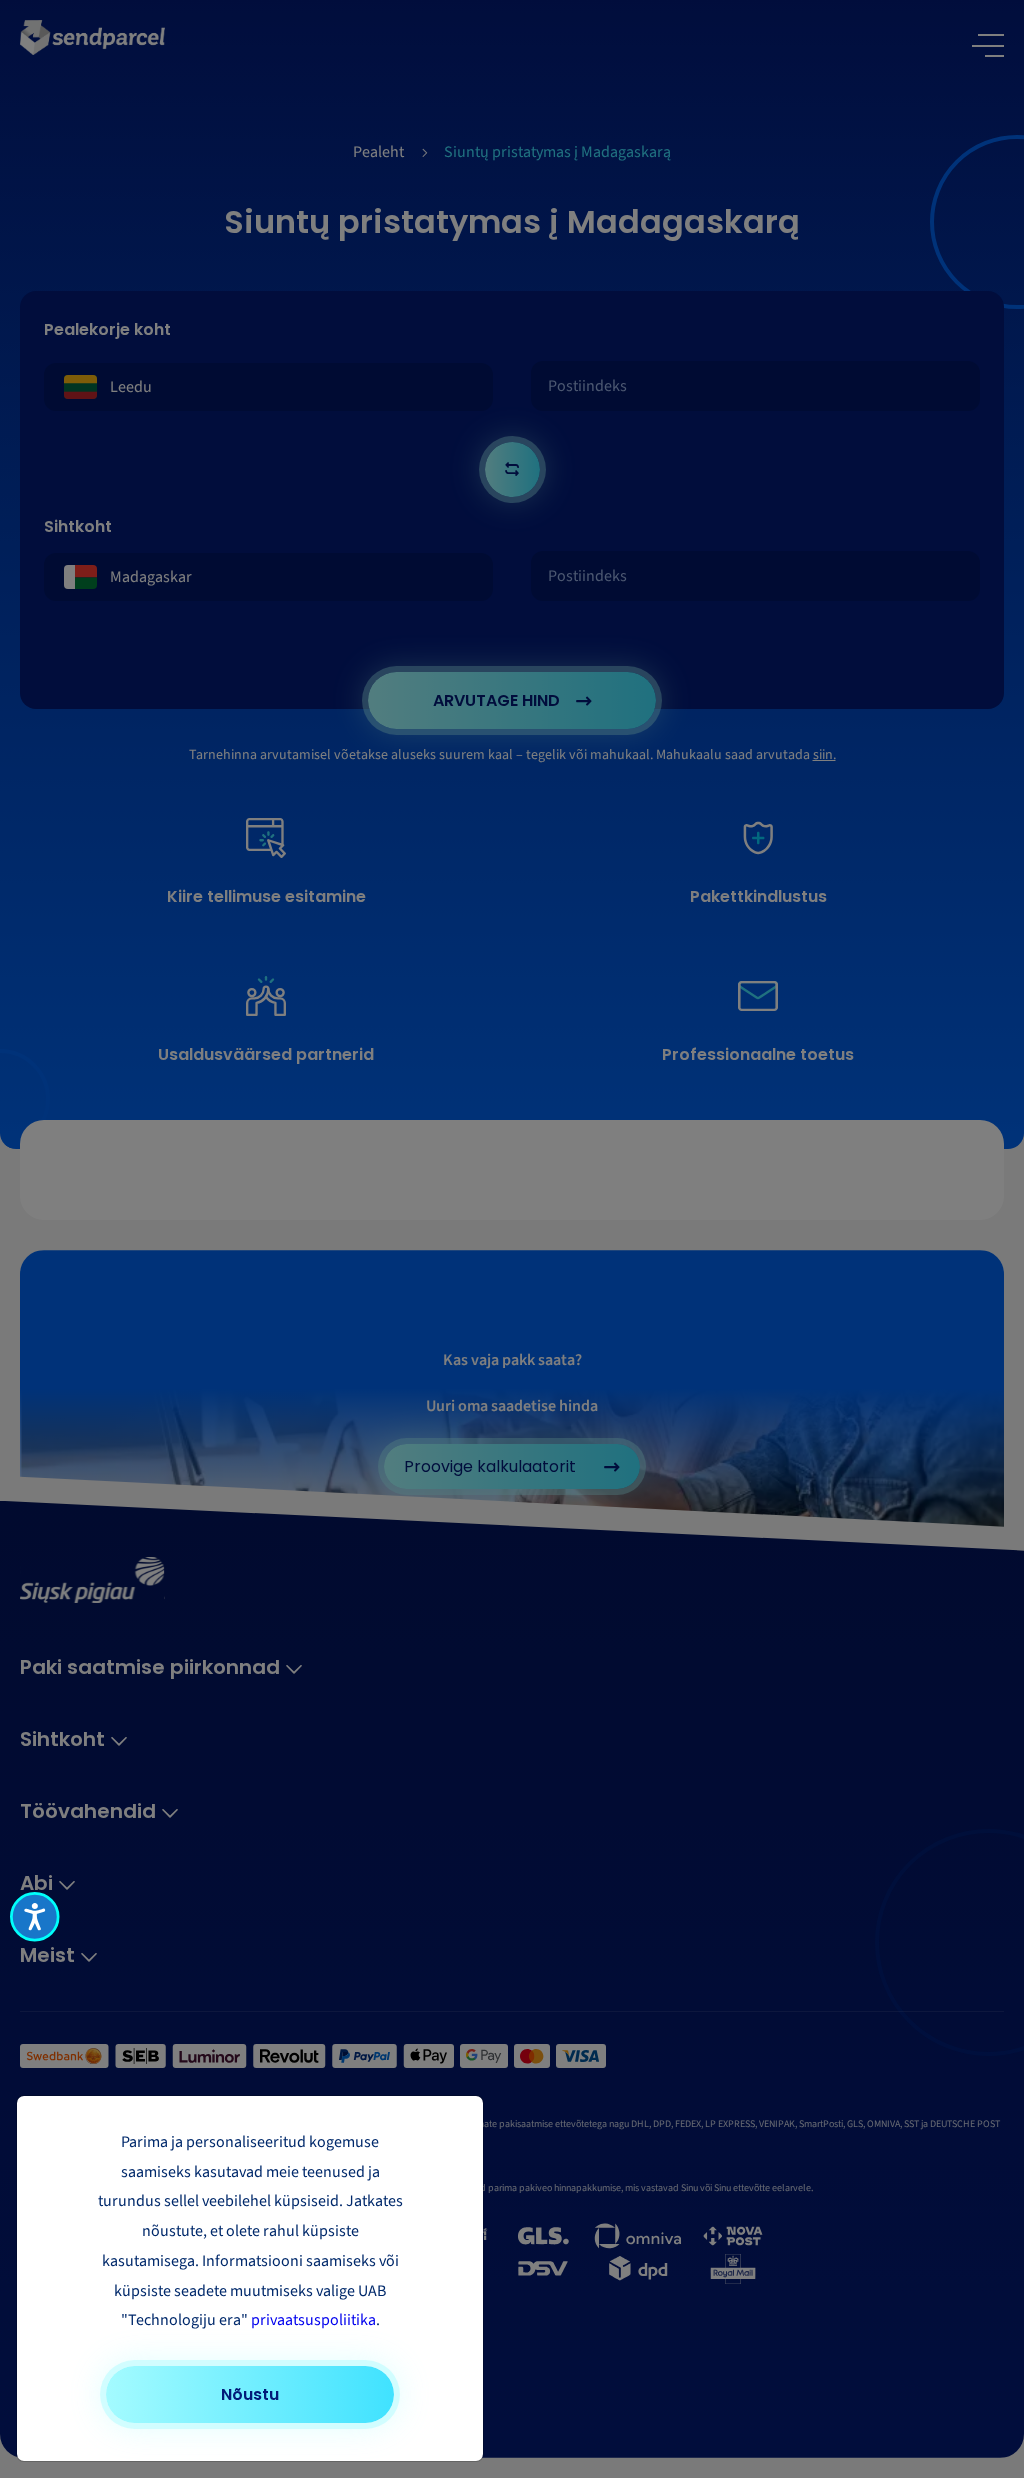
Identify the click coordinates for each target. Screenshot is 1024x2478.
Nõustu (250, 2394)
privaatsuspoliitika (313, 2320)
